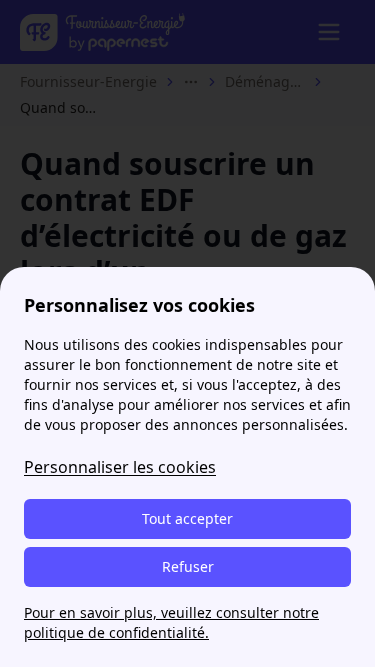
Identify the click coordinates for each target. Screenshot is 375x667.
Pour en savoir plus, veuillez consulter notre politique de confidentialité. (171, 622)
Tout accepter (187, 518)
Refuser (188, 566)
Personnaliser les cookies (120, 467)
